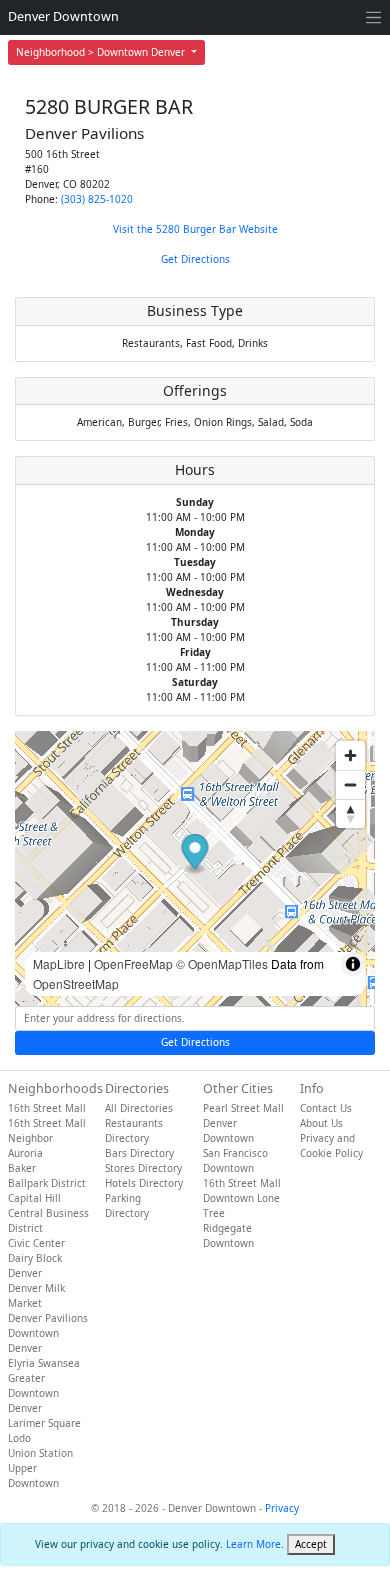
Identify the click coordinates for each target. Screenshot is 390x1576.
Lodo (19, 1438)
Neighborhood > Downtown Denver (102, 52)
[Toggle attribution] (353, 964)
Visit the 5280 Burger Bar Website (195, 229)
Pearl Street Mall (243, 1108)
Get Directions (195, 259)
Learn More (253, 1544)
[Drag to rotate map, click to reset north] (350, 813)
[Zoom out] (350, 784)
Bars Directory (139, 1153)
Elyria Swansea (44, 1363)
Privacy (282, 1508)
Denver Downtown (63, 16)
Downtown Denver (33, 1340)
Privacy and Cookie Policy (331, 1145)
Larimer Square (44, 1423)
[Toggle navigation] (373, 17)
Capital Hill (34, 1198)
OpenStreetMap (76, 983)
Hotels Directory (144, 1183)
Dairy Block (35, 1258)
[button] (195, 854)
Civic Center (36, 1243)
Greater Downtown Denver (33, 1393)
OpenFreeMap (133, 963)
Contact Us (326, 1108)
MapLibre (59, 963)
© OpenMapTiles (222, 963)
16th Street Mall (47, 1108)
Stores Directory (143, 1168)
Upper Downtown (33, 1475)
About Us (321, 1123)
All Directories (139, 1108)
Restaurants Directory (134, 1130)
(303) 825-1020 (97, 199)
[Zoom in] (350, 755)
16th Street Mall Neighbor (47, 1130)
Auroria (25, 1153)
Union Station (40, 1453)
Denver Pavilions (48, 1318)
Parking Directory (127, 1205)
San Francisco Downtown (235, 1160)
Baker (22, 1168)
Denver (25, 1273)
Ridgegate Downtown (228, 1235)
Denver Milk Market (36, 1295)
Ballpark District (47, 1183)
